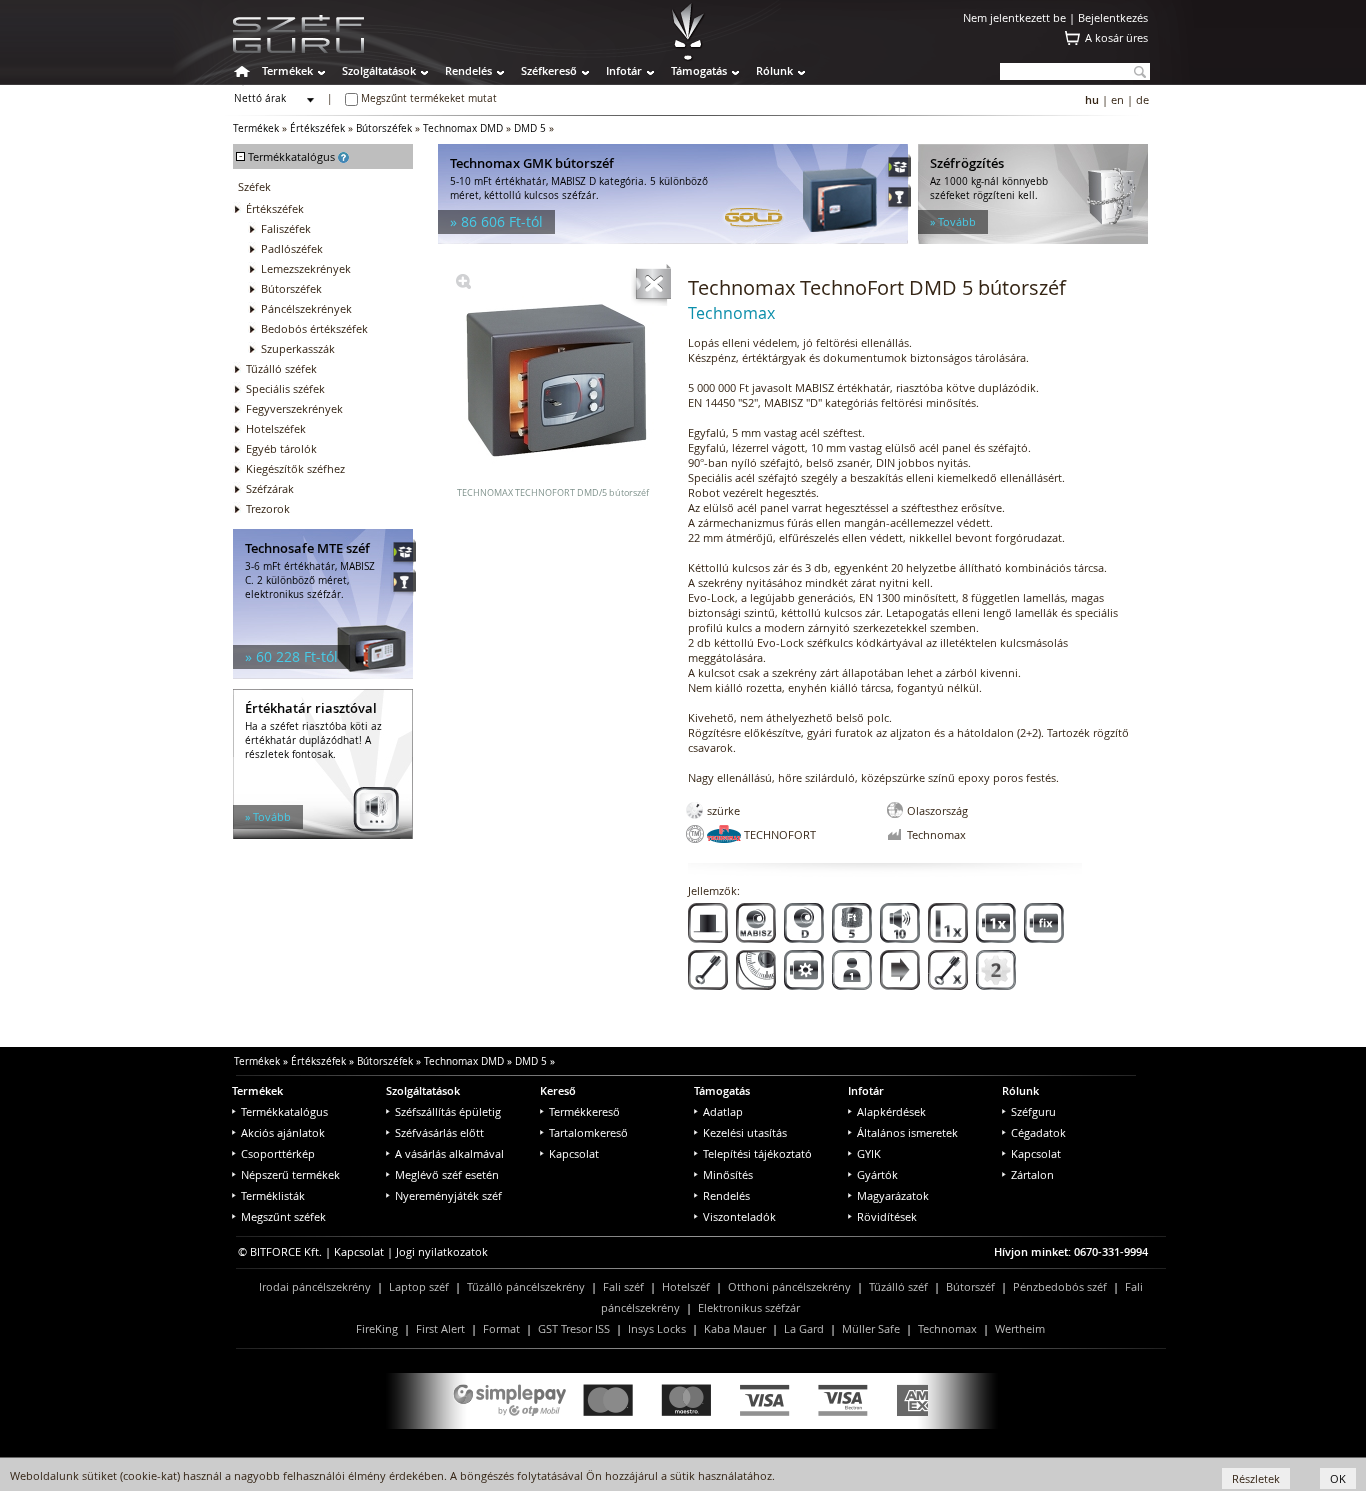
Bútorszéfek (384, 128)
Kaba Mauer (735, 1328)
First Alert (440, 1328)
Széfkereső (549, 70)
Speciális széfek (285, 388)
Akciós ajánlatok (283, 1132)
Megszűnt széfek (283, 1216)
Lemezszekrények (306, 268)
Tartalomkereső (588, 1132)
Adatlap (723, 1111)
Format (501, 1328)
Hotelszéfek (276, 428)
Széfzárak (270, 488)
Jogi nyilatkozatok (442, 1251)
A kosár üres (1116, 37)
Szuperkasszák (298, 348)
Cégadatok (1038, 1132)
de (1142, 99)
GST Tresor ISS (574, 1328)
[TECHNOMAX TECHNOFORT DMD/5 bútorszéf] (463, 284)
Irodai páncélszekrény (315, 1286)
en (1117, 99)
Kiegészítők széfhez (295, 468)
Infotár (624, 70)
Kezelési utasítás (745, 1132)
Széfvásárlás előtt (439, 1132)
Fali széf (623, 1286)
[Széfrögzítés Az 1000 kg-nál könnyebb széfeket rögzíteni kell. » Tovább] (1033, 239)
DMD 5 (530, 128)
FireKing (377, 1328)
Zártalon (1032, 1174)
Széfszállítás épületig (448, 1111)
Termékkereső (584, 1111)
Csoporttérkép (278, 1153)
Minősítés (728, 1174)
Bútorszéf (970, 1286)
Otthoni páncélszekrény (789, 1286)
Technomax (947, 1328)
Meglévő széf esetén (447, 1174)
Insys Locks (657, 1328)
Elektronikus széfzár (749, 1307)
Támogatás (699, 70)
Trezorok (268, 508)
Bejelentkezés (1113, 17)
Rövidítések (887, 1216)
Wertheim (1020, 1328)
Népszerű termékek (290, 1174)
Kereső (558, 1090)
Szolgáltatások (379, 70)
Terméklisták (273, 1195)
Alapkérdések (891, 1111)
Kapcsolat (574, 1153)
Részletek (1256, 1478)
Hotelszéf (686, 1286)
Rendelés (468, 70)
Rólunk (774, 70)
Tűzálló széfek (281, 368)
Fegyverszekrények (294, 408)
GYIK (869, 1153)
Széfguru (1033, 1111)
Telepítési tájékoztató (757, 1153)
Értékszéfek (317, 128)
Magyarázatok (893, 1195)
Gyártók (877, 1174)
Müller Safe (871, 1328)
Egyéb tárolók (281, 448)
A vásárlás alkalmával (449, 1153)
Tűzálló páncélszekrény (526, 1286)
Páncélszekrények (306, 308)
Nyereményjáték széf (448, 1195)
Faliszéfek (286, 228)
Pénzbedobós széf (1060, 1286)
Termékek (287, 70)
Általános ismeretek (907, 1132)
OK (1338, 1478)
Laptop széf (419, 1286)
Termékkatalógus (284, 1111)
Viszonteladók (739, 1216)
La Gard (804, 1328)
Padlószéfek (292, 248)
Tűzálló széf (898, 1286)
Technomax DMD (463, 128)
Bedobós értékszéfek (314, 328)
